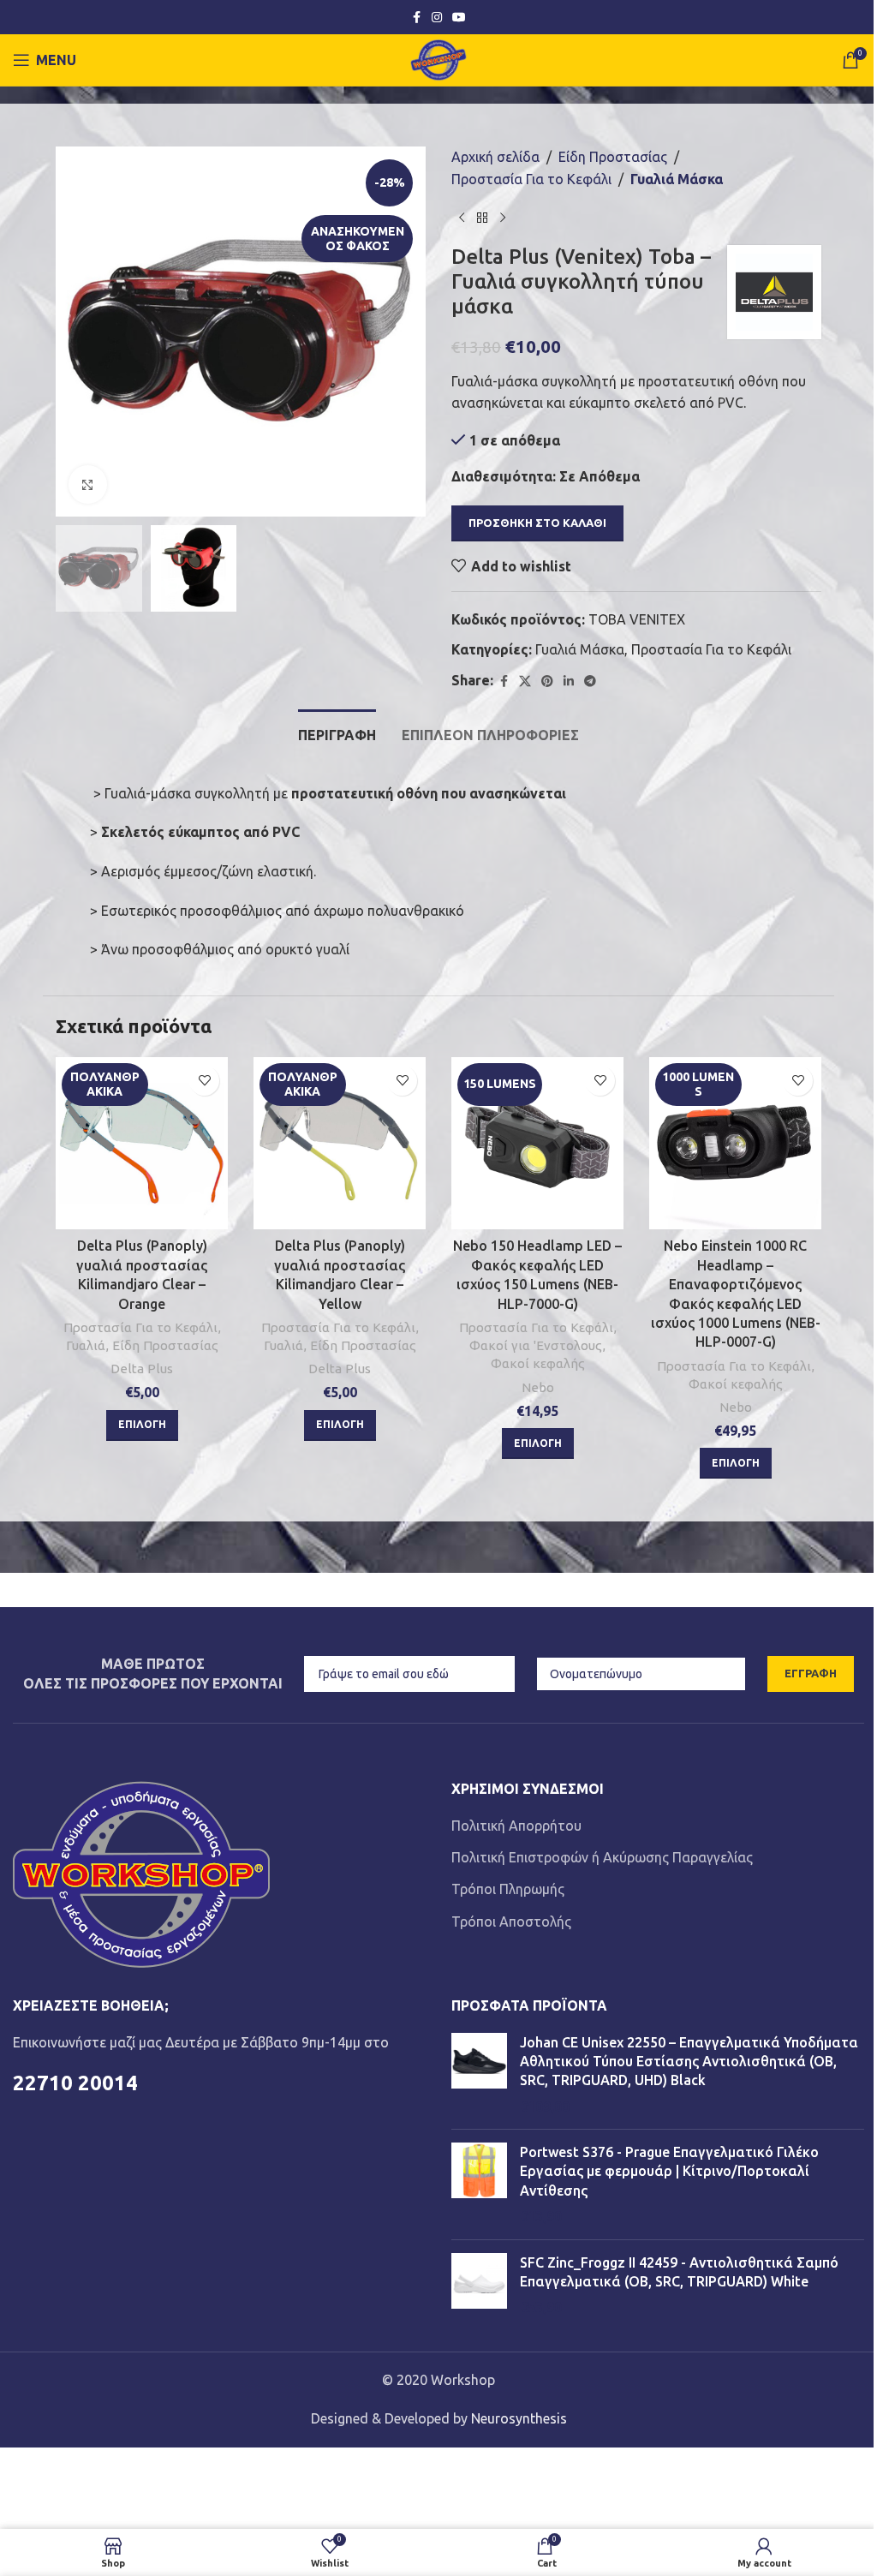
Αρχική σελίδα (495, 157)
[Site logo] (439, 58)
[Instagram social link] (437, 18)
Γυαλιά (86, 1345)
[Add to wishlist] (204, 1081)
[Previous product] (462, 218)
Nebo (538, 1387)
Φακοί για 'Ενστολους (536, 1345)
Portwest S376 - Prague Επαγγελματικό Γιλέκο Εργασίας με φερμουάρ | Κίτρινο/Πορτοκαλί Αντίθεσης (669, 2171)
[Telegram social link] (590, 681)
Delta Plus (142, 1369)
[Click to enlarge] (88, 484)
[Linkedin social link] (569, 681)
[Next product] (503, 218)
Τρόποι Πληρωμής (508, 1889)
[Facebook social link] (416, 18)
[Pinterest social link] (547, 681)
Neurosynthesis (519, 2418)
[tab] (337, 733)
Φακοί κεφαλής (538, 1363)
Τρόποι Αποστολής (511, 1922)
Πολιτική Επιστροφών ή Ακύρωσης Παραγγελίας (602, 1857)
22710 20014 (75, 2083)
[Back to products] (482, 218)
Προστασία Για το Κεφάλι (531, 179)
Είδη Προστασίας (613, 157)
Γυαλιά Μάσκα (677, 179)
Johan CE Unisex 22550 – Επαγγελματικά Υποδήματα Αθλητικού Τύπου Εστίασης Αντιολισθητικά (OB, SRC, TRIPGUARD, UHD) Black (689, 2062)
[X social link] (525, 681)
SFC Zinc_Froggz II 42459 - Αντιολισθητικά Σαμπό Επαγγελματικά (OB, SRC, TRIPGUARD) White (679, 2272)
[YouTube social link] (459, 18)
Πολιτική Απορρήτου (516, 1826)
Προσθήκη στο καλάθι (537, 523)
